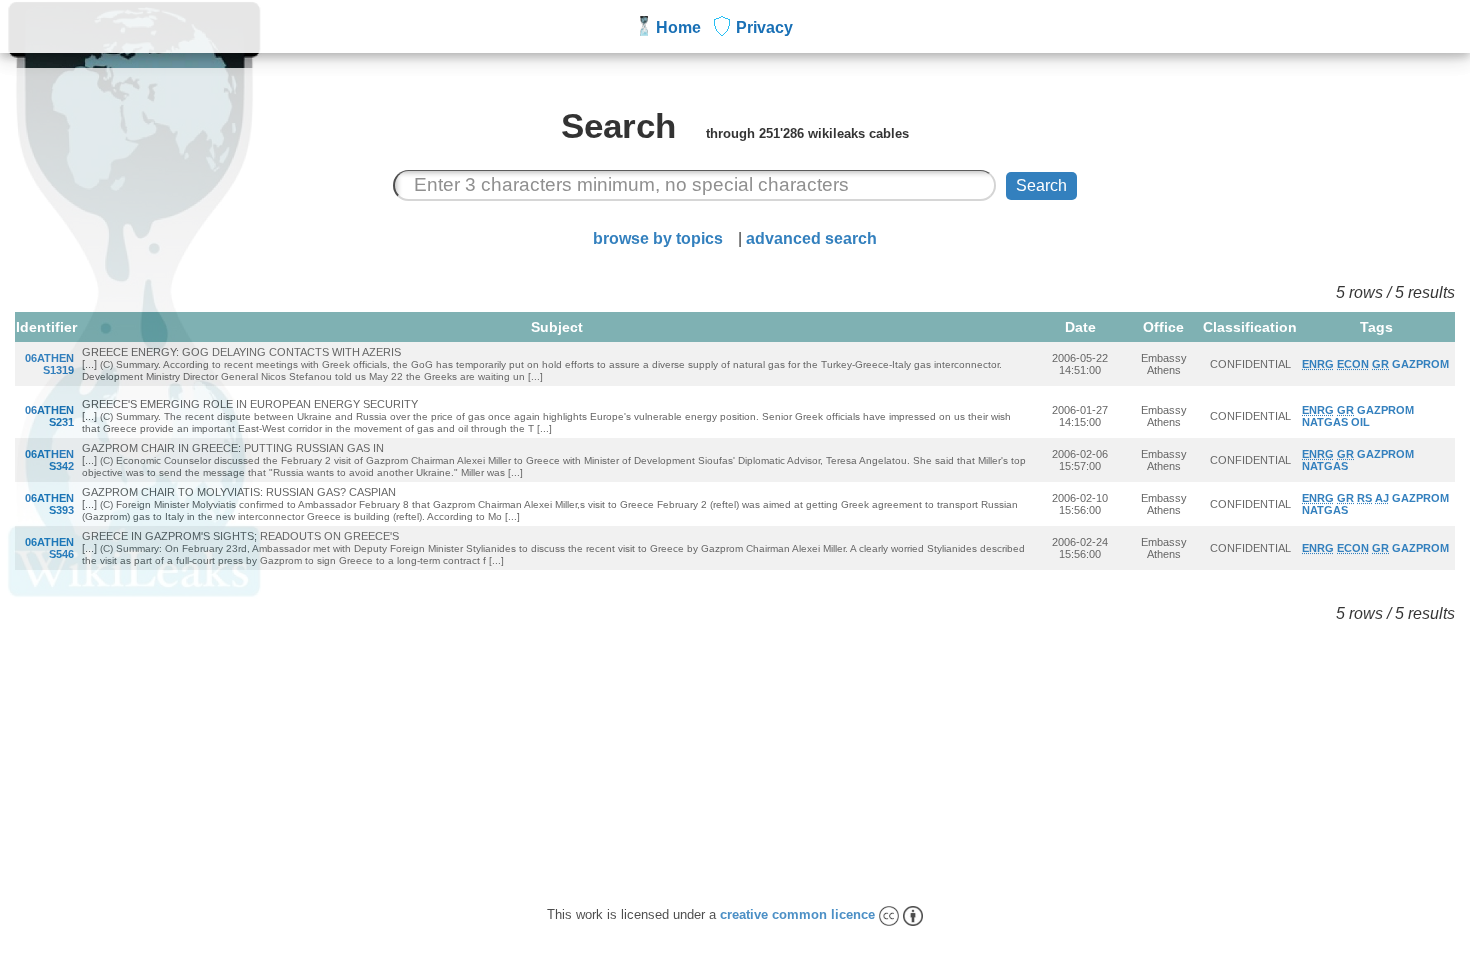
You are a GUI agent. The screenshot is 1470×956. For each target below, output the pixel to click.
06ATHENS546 (49, 548)
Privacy (764, 27)
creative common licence (799, 914)
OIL (1360, 422)
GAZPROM (1420, 364)
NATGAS (1325, 422)
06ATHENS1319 (49, 364)
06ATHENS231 (49, 416)
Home (678, 27)
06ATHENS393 (49, 504)
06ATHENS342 (49, 460)
